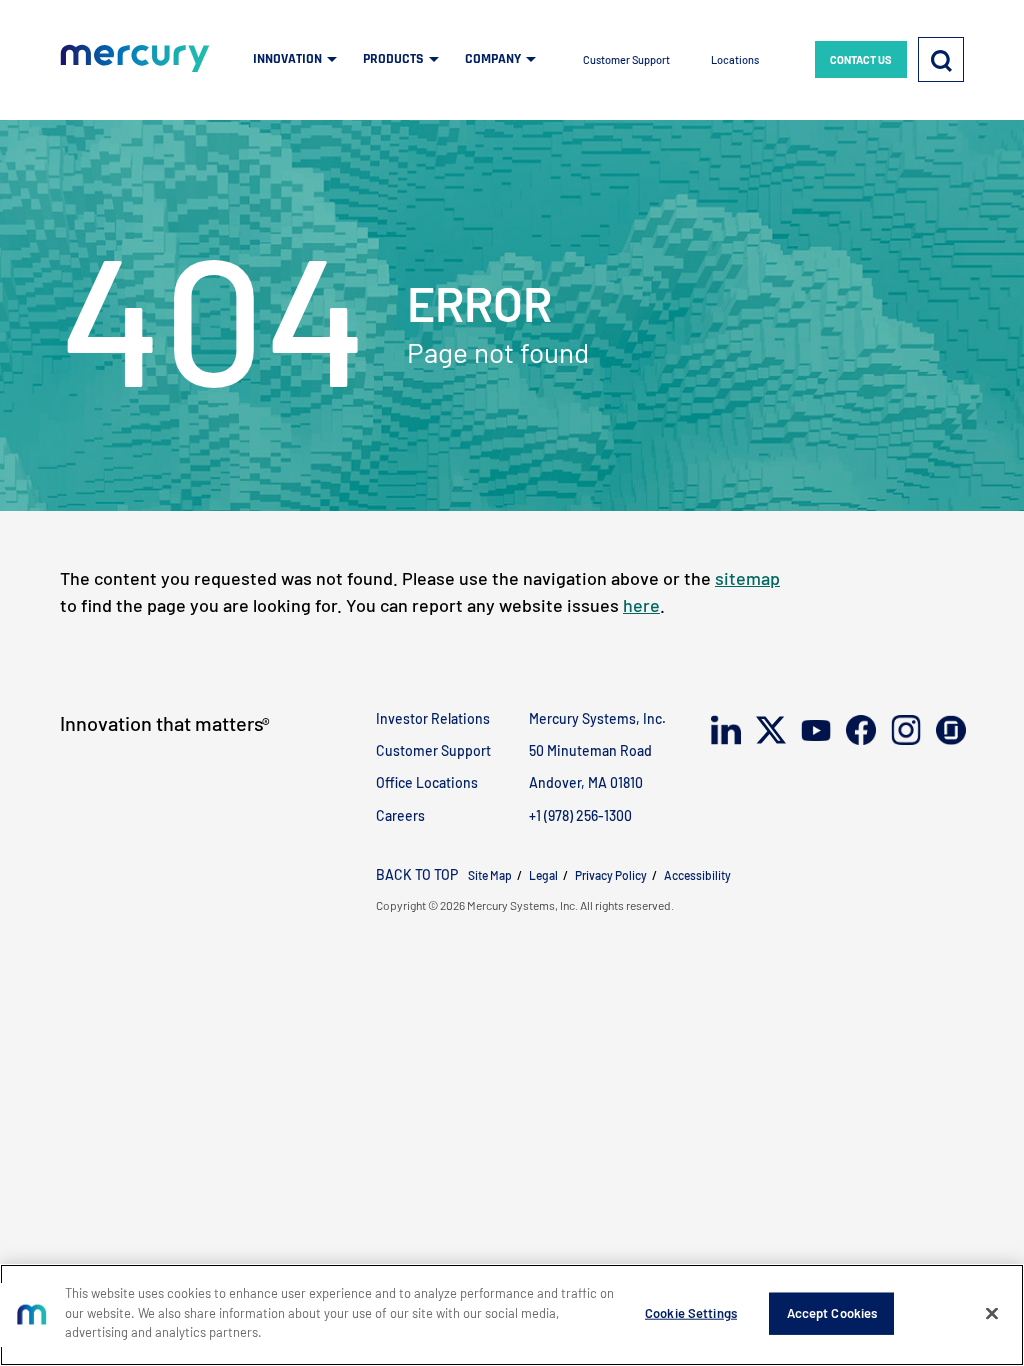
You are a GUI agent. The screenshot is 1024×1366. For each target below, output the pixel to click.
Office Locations (427, 782)
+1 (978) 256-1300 (580, 815)
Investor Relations (433, 718)
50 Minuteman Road (590, 750)
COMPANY (493, 59)
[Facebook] (859, 732)
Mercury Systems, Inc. (597, 718)
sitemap (747, 578)
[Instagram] (904, 731)
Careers (400, 815)
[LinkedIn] (724, 732)
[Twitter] (769, 732)
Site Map (490, 875)
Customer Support (626, 59)
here (641, 605)
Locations (735, 59)
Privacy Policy (611, 875)
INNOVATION (287, 59)
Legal (543, 875)
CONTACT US (861, 59)
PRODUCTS (393, 59)
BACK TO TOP (417, 874)
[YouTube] (814, 731)
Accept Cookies (832, 1313)
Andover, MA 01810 (586, 782)
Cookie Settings (691, 1313)
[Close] (992, 1314)
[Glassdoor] (949, 732)
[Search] (941, 59)
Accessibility (697, 875)
